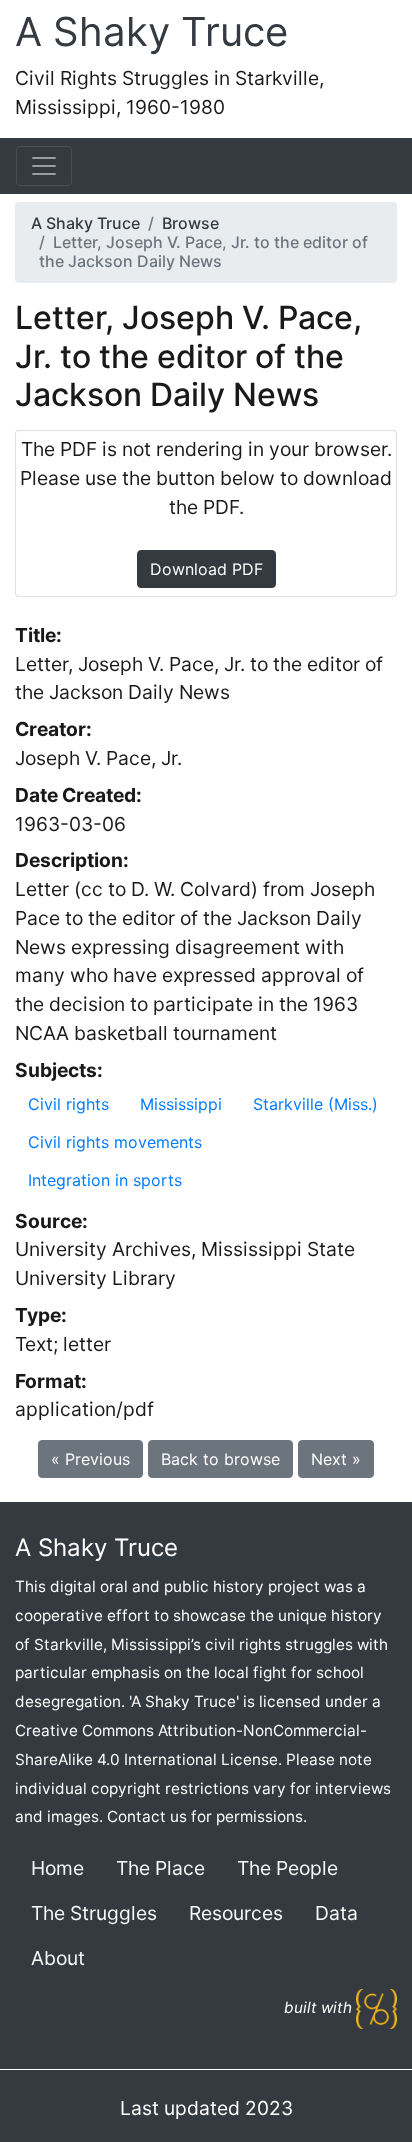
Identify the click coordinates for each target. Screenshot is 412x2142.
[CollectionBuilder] (376, 2007)
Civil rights (68, 1104)
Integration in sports (105, 1180)
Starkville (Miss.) (315, 1104)
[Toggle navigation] (44, 166)
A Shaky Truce (151, 31)
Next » (336, 1459)
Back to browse (220, 1459)
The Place (160, 1868)
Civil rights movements (115, 1142)
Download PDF (206, 569)
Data (336, 1913)
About (58, 1958)
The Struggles (94, 1913)
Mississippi (181, 1104)
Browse (190, 223)
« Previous (90, 1459)
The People (287, 1868)
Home (57, 1868)
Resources (236, 1913)
